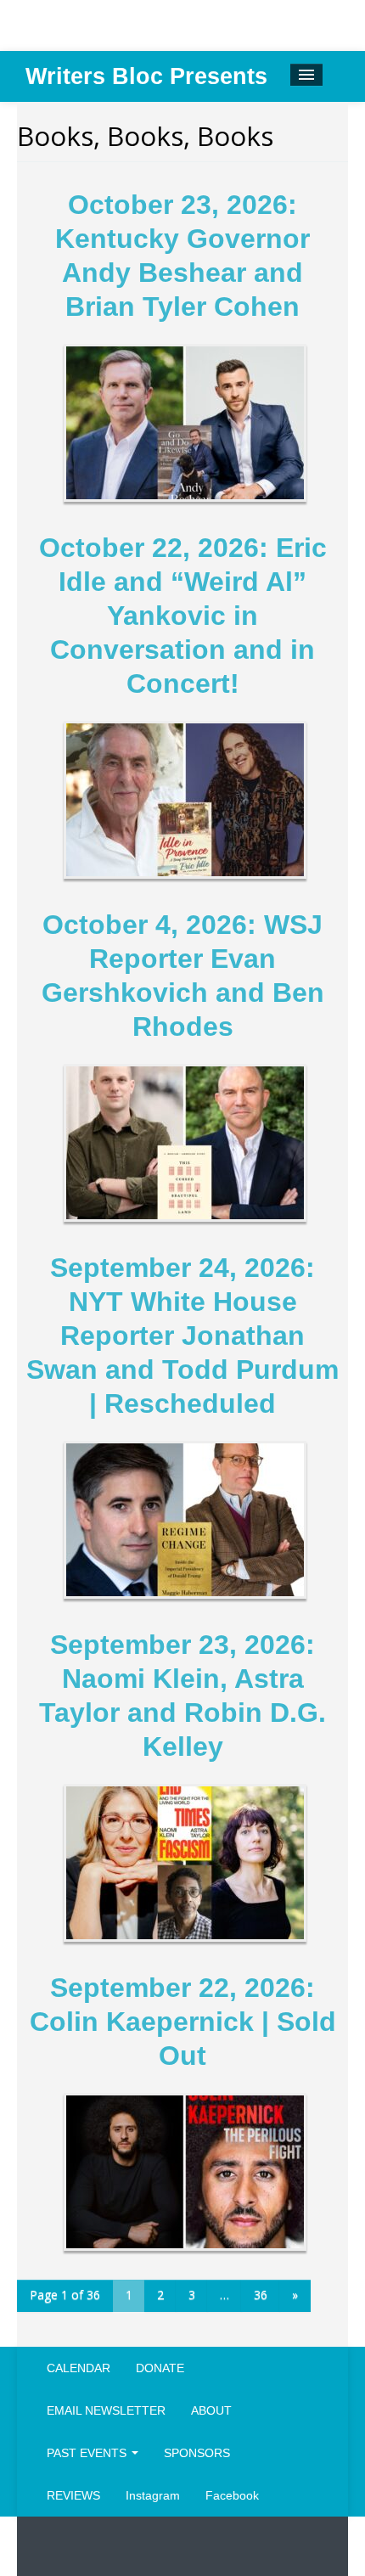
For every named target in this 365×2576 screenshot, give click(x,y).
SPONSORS (197, 2453)
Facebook (232, 2495)
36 (261, 2295)
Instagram (153, 2495)
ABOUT (211, 2410)
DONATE (160, 2368)
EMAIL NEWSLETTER (106, 2410)
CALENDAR (79, 2368)
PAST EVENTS (88, 2453)
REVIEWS (73, 2495)
